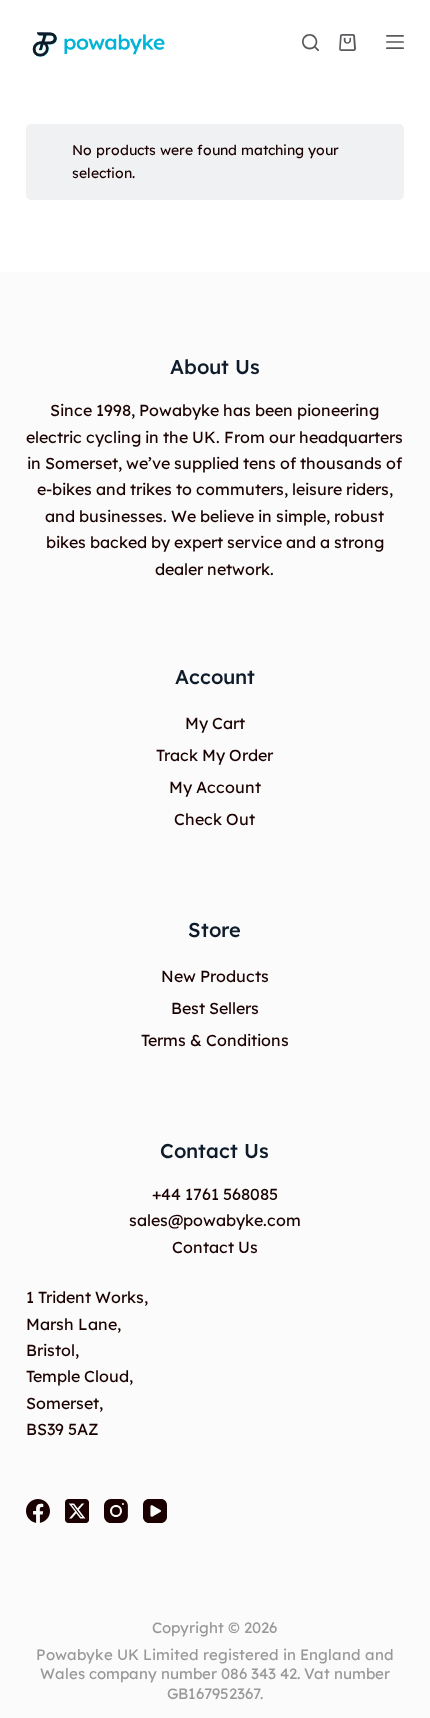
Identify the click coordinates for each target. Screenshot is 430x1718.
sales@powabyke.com (215, 1220)
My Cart (215, 723)
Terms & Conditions (215, 1040)
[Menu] (395, 42)
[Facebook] (38, 1511)
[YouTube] (155, 1511)
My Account (215, 787)
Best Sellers (215, 1008)
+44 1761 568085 (215, 1194)
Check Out (214, 819)
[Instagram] (116, 1511)
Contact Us (215, 1247)
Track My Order (214, 755)
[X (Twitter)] (77, 1511)
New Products (215, 976)
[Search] (310, 42)
